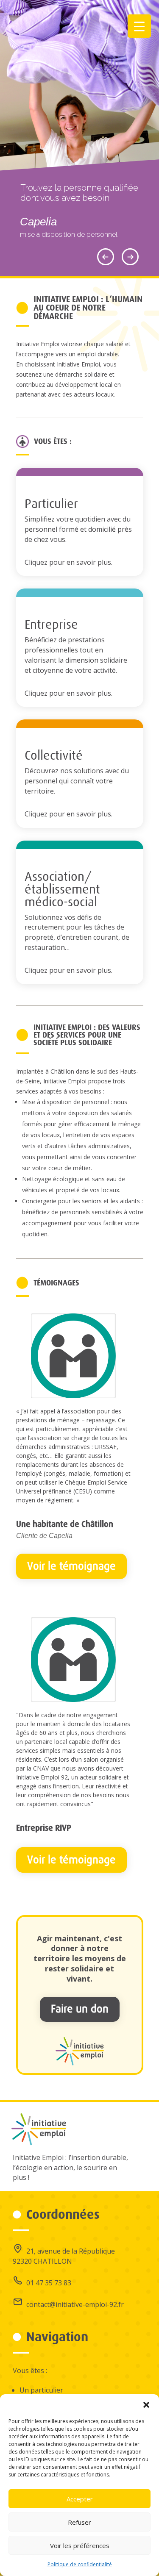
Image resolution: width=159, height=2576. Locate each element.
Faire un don (80, 2009)
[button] (146, 2405)
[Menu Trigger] (139, 26)
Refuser (79, 2522)
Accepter (80, 2499)
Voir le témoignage (71, 1566)
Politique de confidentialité (80, 2564)
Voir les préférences (80, 2545)
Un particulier (41, 2390)
